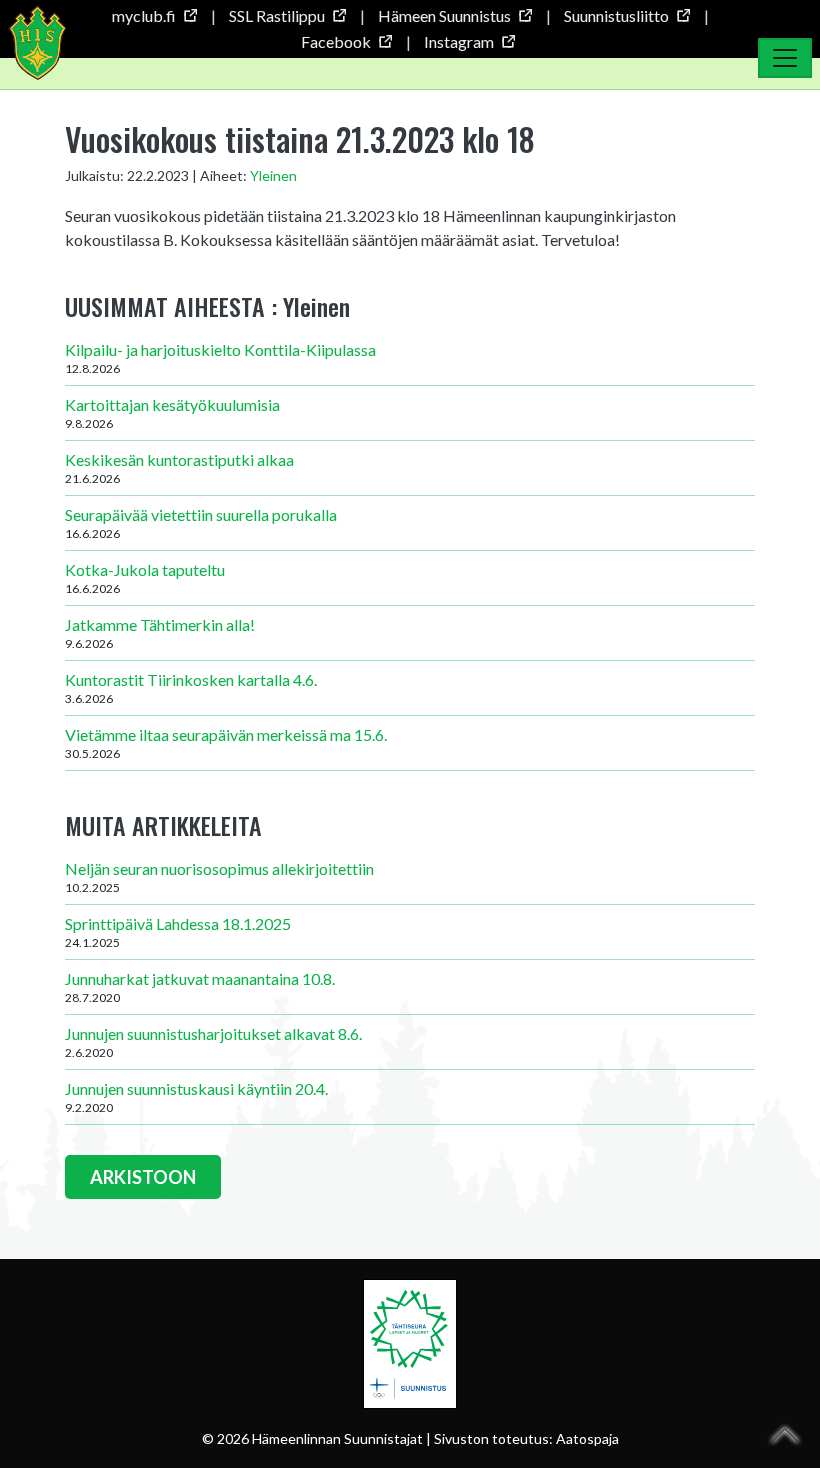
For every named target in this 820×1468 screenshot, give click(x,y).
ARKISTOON (143, 1177)
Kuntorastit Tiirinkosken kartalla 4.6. (191, 688)
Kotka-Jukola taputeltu (145, 578)
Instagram (459, 41)
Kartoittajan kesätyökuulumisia (172, 413)
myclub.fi (144, 15)
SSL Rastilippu (277, 15)
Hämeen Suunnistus (444, 15)
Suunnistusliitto (616, 15)
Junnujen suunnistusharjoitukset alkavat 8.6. (213, 1042)
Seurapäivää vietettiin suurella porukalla (201, 523)
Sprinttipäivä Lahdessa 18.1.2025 (178, 932)
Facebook (336, 41)
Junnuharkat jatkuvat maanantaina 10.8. (200, 987)
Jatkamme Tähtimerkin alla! (160, 633)
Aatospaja (587, 1438)
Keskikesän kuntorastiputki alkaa (179, 468)
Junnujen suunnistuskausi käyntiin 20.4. (196, 1097)
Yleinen (273, 175)
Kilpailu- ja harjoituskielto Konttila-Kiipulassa (220, 358)
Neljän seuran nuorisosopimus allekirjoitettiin (219, 877)
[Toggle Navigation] (785, 58)
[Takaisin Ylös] (785, 1435)
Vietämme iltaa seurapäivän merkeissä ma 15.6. (226, 743)
